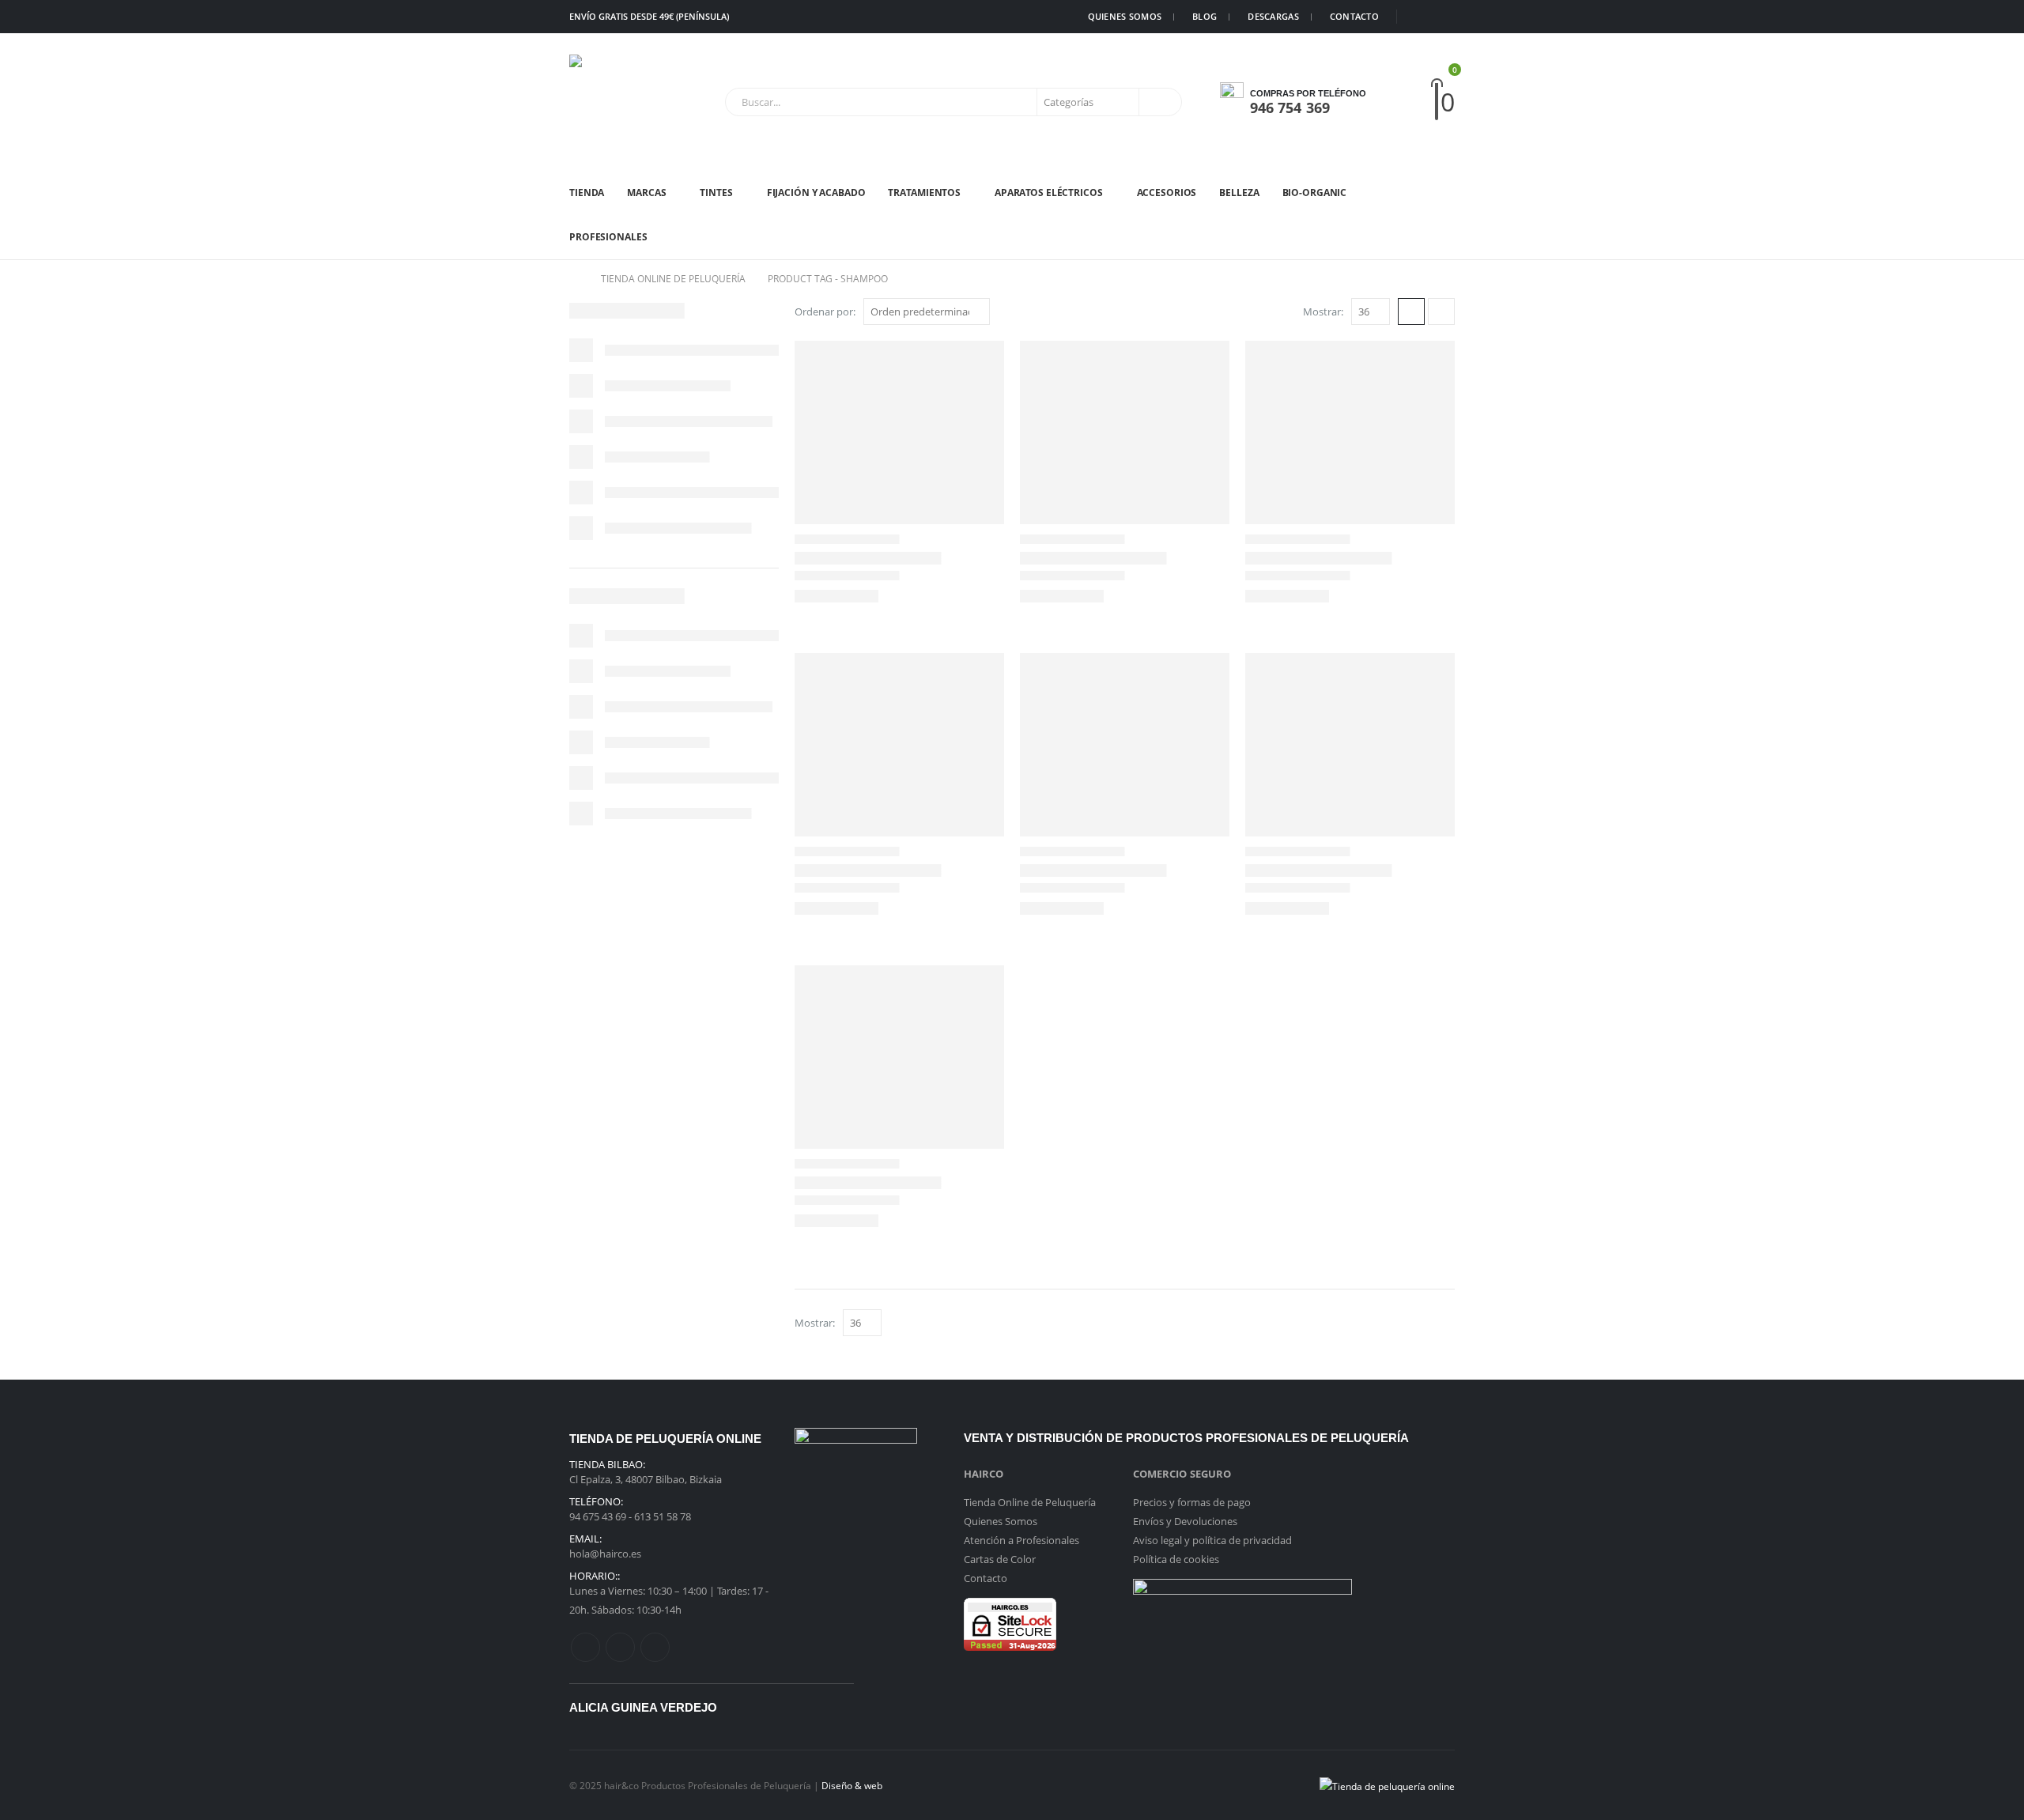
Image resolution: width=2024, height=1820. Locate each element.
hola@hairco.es (605, 1554)
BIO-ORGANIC (1315, 193)
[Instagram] (1444, 17)
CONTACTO (1354, 16)
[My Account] (1409, 102)
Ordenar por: (825, 312)
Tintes (716, 193)
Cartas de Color (1000, 1559)
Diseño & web (852, 1785)
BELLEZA (1239, 193)
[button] (1411, 312)
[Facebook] (1419, 17)
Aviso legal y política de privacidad (1212, 1540)
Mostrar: (1323, 312)
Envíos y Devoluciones (1185, 1521)
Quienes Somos (1001, 1521)
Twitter (620, 1647)
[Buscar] (1159, 102)
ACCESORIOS (1167, 193)
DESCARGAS (1273, 16)
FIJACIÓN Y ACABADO (816, 193)
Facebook (585, 1647)
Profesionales (608, 237)
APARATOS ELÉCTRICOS (1049, 193)
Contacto (986, 1578)
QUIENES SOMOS (1125, 16)
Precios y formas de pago (1192, 1502)
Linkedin (655, 1647)
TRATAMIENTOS (924, 193)
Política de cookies (1176, 1559)
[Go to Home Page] (574, 279)
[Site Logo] (617, 102)
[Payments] (1387, 1784)
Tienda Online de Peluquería (1030, 1502)
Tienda (587, 193)
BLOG (1205, 16)
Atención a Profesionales (1021, 1540)
